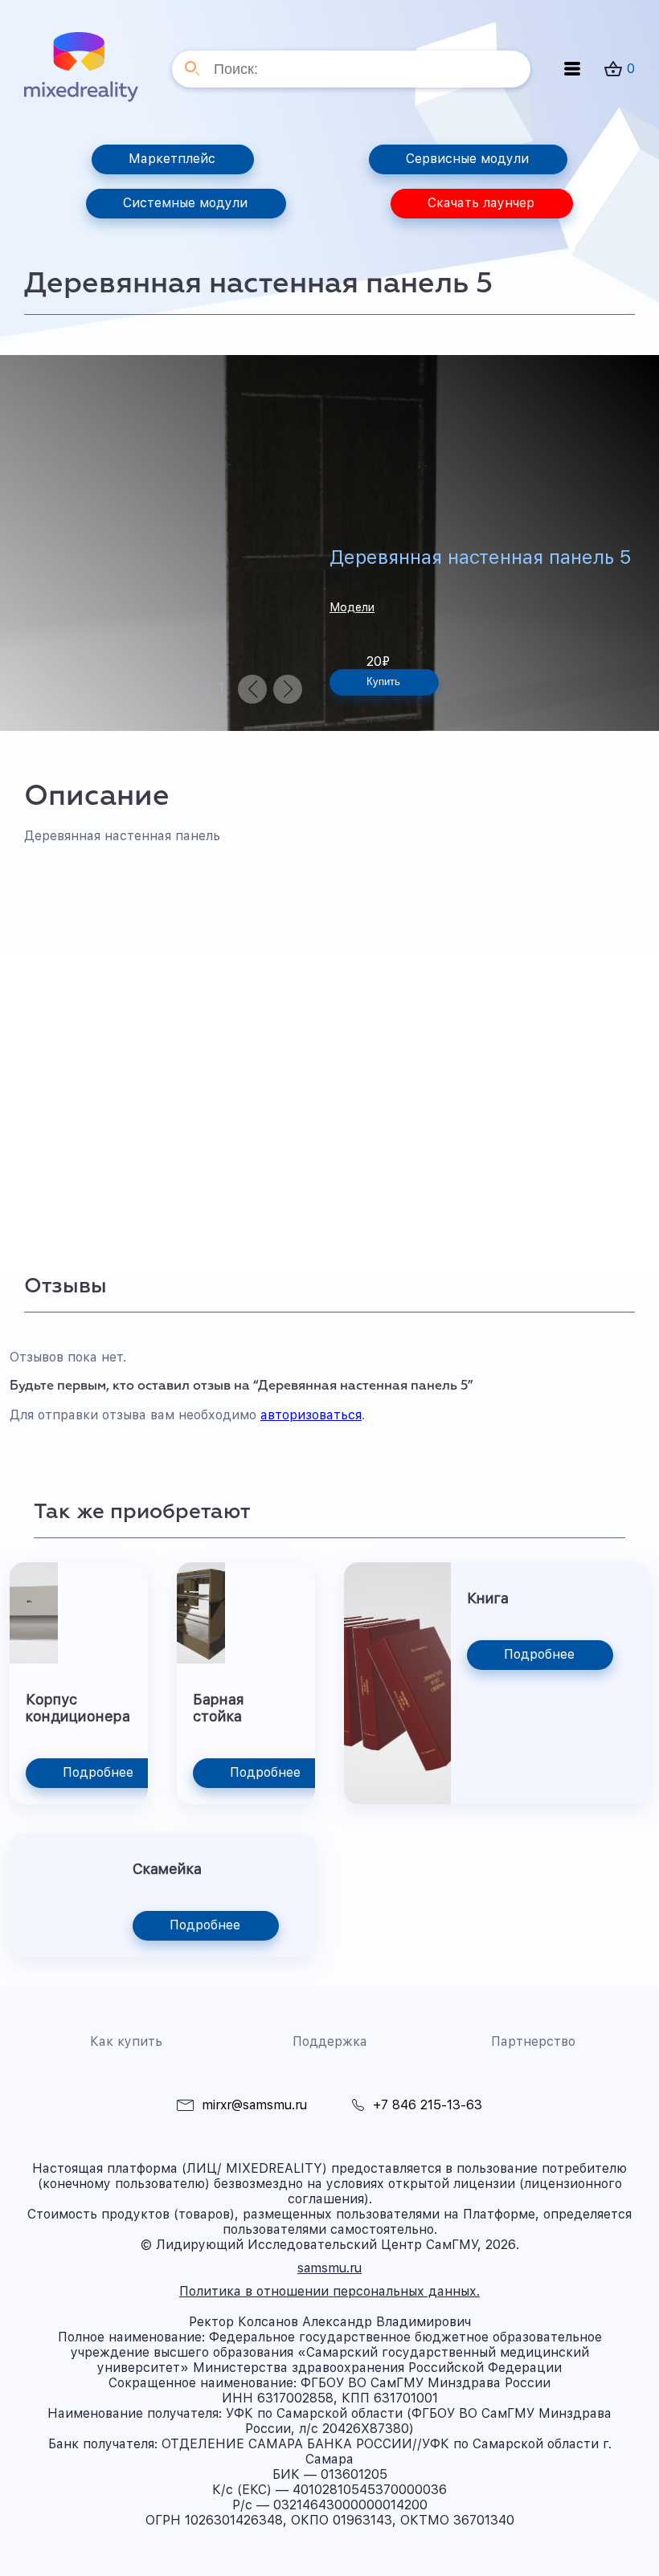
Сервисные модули (467, 159)
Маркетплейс (172, 159)
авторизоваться (311, 1415)
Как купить (126, 2041)
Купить (383, 682)
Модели (352, 607)
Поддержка (330, 2041)
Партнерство (533, 2041)
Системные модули (185, 203)
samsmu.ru (329, 2268)
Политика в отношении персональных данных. (329, 2291)
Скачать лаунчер (481, 203)
